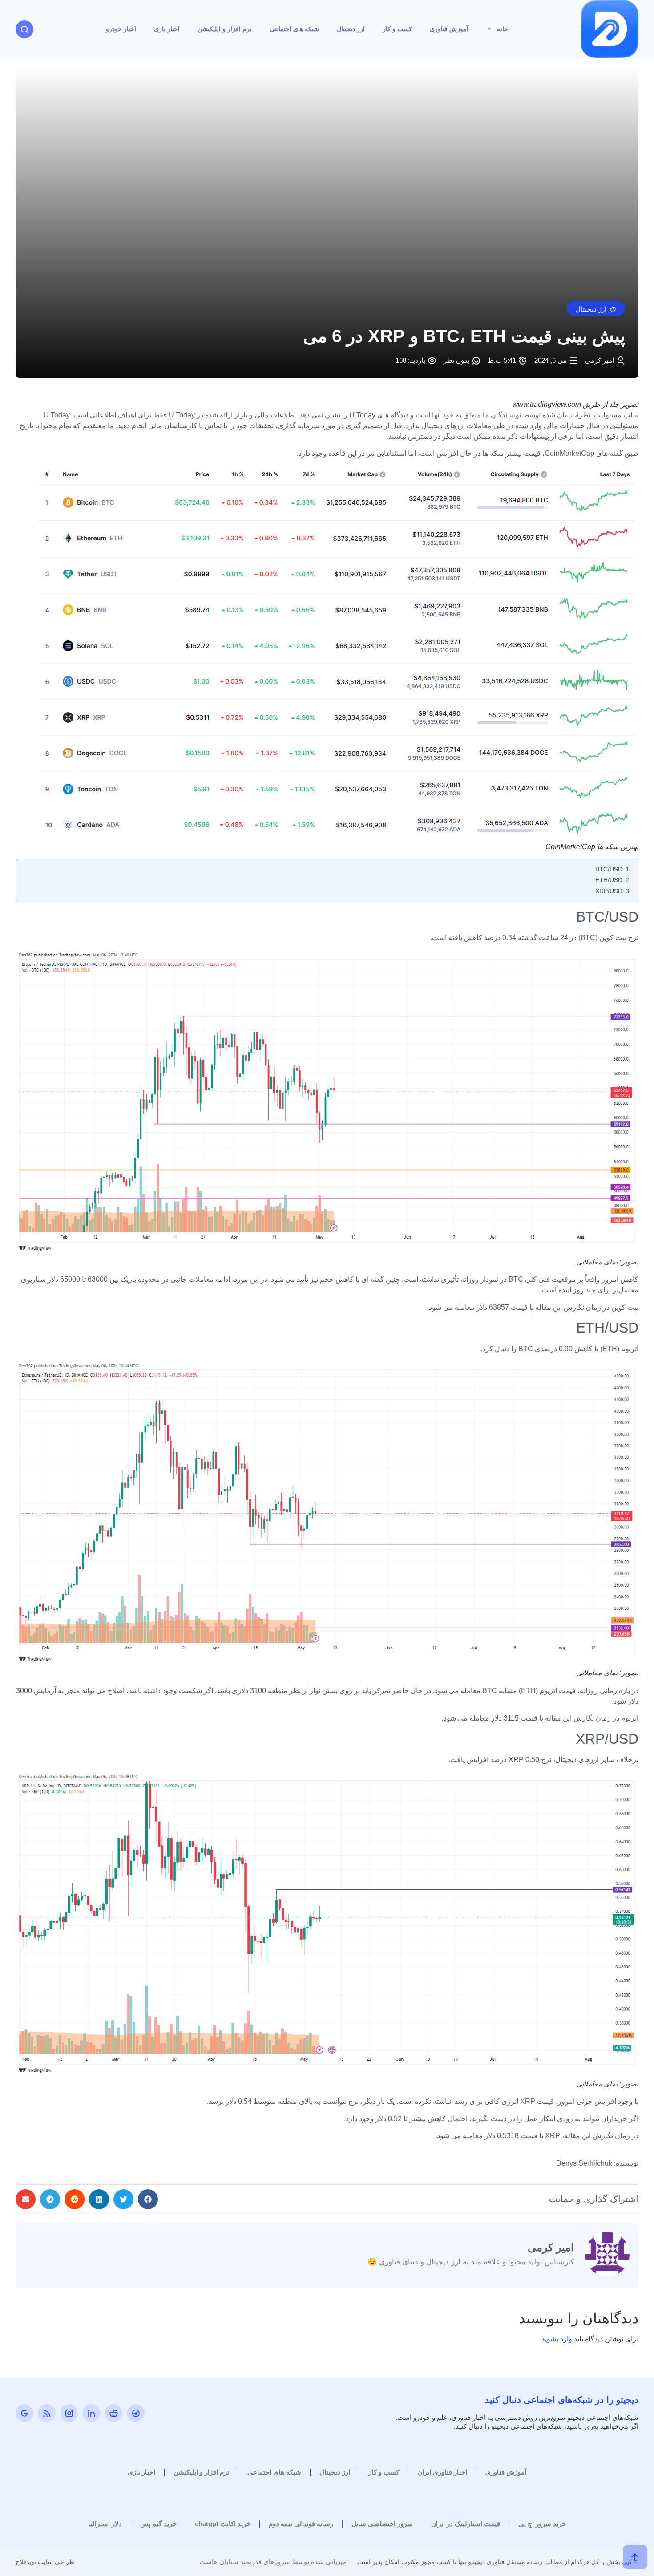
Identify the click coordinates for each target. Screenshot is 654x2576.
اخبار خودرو (121, 29)
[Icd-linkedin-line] (91, 2413)
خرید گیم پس (158, 2524)
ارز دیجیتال (351, 29)
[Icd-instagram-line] (69, 2413)
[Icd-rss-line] (47, 2413)
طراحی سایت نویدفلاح (45, 2562)
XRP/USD (609, 891)
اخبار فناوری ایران (442, 2472)
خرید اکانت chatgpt (223, 2524)
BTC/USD (609, 869)
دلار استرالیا (105, 2524)
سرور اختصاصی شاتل (382, 2524)
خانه (503, 29)
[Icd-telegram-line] (136, 2413)
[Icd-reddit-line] (113, 2413)
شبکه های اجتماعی (294, 29)
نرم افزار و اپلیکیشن (225, 29)
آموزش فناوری (449, 29)
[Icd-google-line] (24, 2413)
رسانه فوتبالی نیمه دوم (301, 2524)
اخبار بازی (167, 29)
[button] (596, 308)
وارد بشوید (557, 2339)
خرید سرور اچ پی (542, 2524)
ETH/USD (609, 880)
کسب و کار (397, 29)
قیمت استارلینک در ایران (466, 2524)
